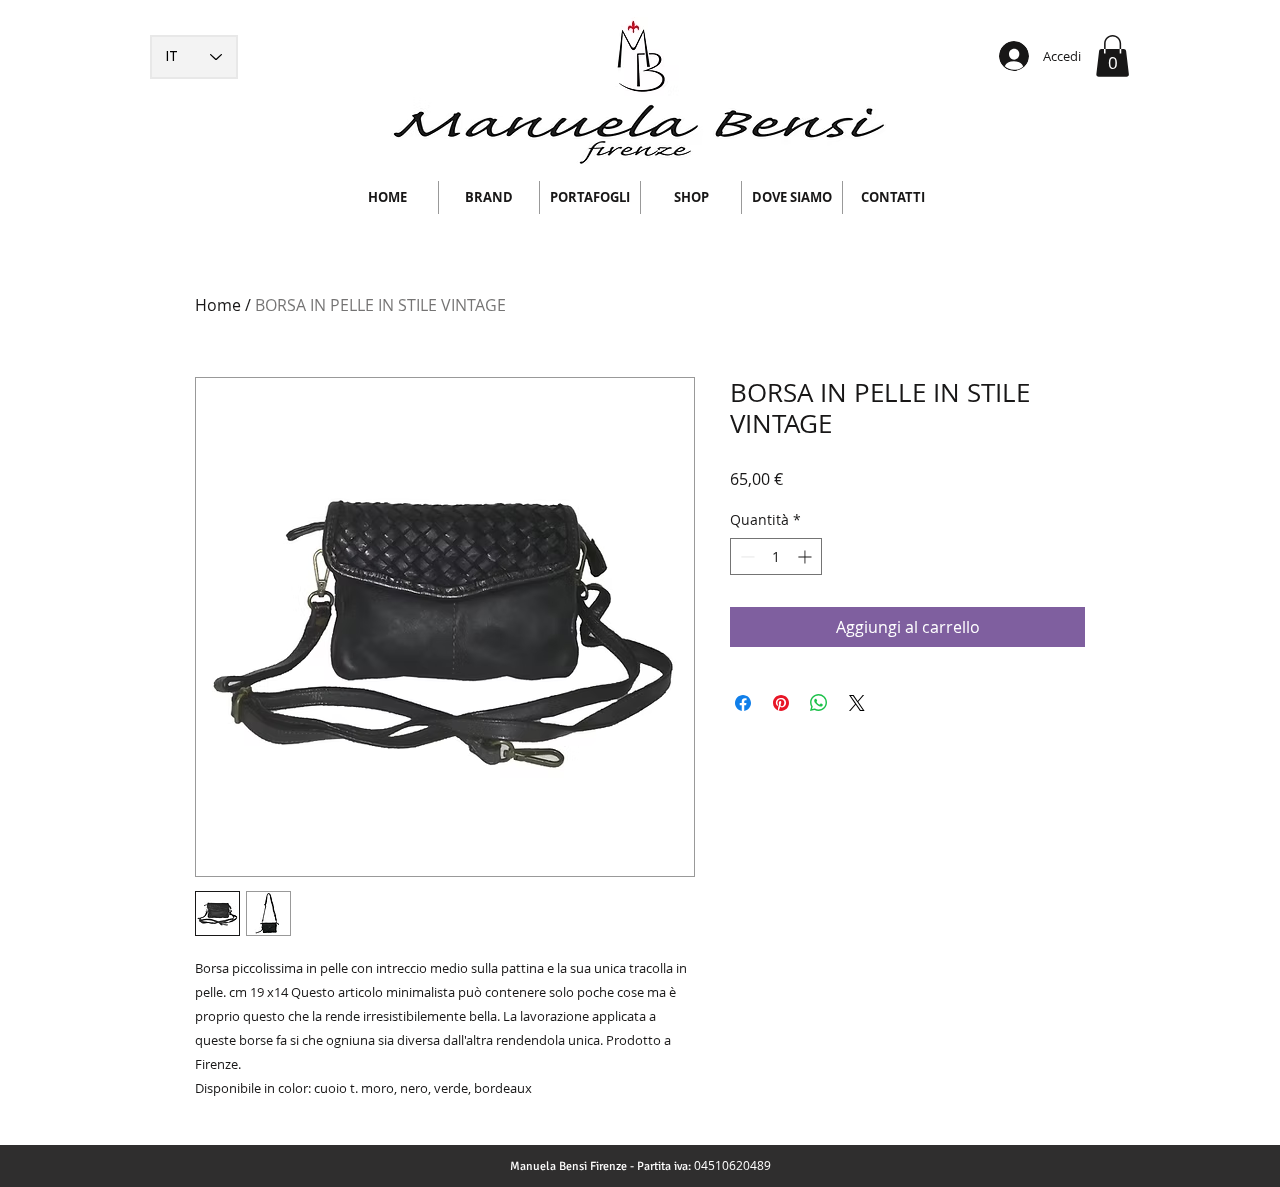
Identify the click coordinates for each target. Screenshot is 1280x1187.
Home (218, 305)
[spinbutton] (776, 556)
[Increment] (806, 556)
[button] (1112, 56)
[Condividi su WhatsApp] (819, 703)
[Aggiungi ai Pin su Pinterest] (781, 703)
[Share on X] (857, 703)
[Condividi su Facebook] (743, 703)
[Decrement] (745, 556)
